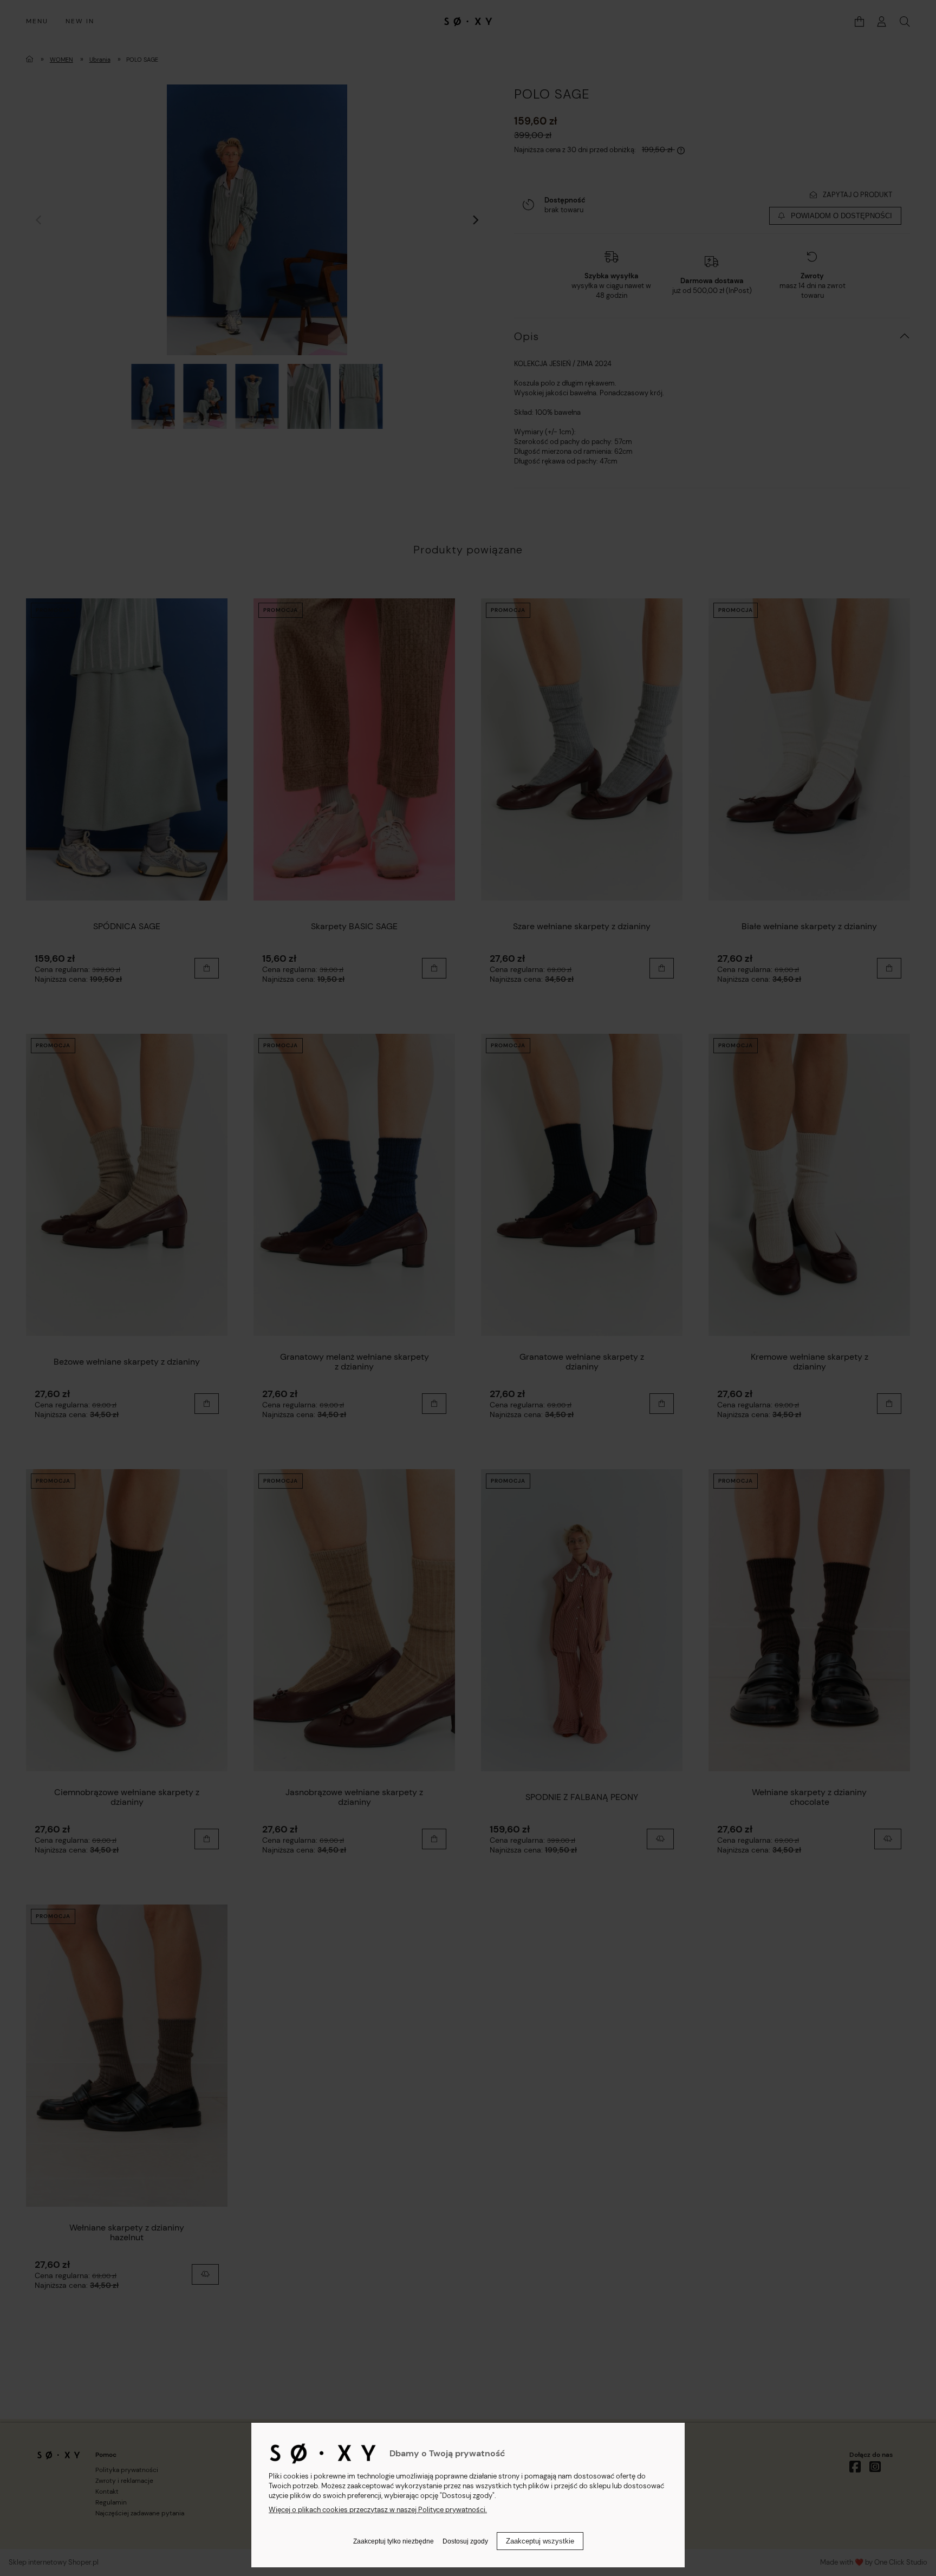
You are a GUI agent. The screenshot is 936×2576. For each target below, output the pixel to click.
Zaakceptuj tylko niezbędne (394, 2541)
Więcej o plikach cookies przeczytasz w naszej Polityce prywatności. (378, 2510)
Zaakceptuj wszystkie (540, 2541)
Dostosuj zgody (465, 2541)
